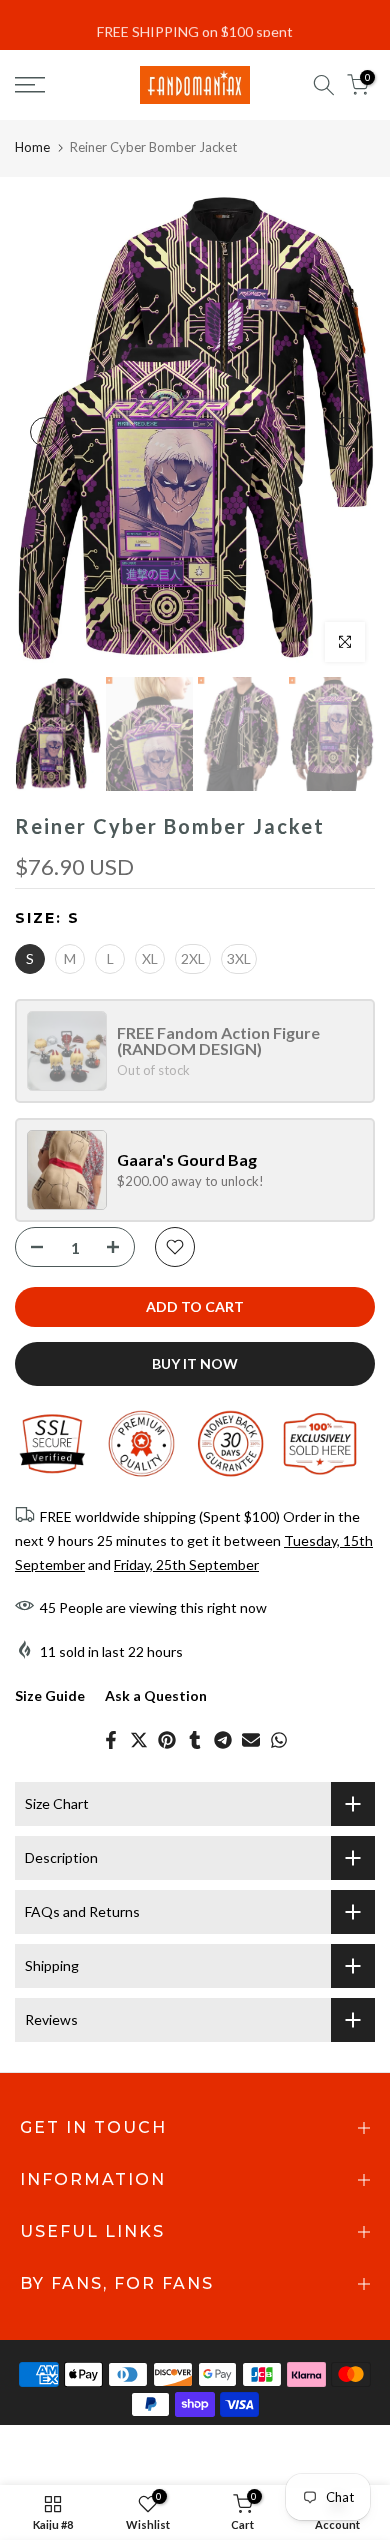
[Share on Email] (251, 1740)
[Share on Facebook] (111, 1740)
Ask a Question (156, 1695)
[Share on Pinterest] (167, 1740)
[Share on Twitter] (139, 1740)
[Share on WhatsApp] (279, 1740)
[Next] (345, 432)
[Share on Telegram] (223, 1740)
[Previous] (45, 432)
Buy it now (195, 1363)
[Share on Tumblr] (195, 1740)
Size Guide (50, 1695)
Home (32, 147)
